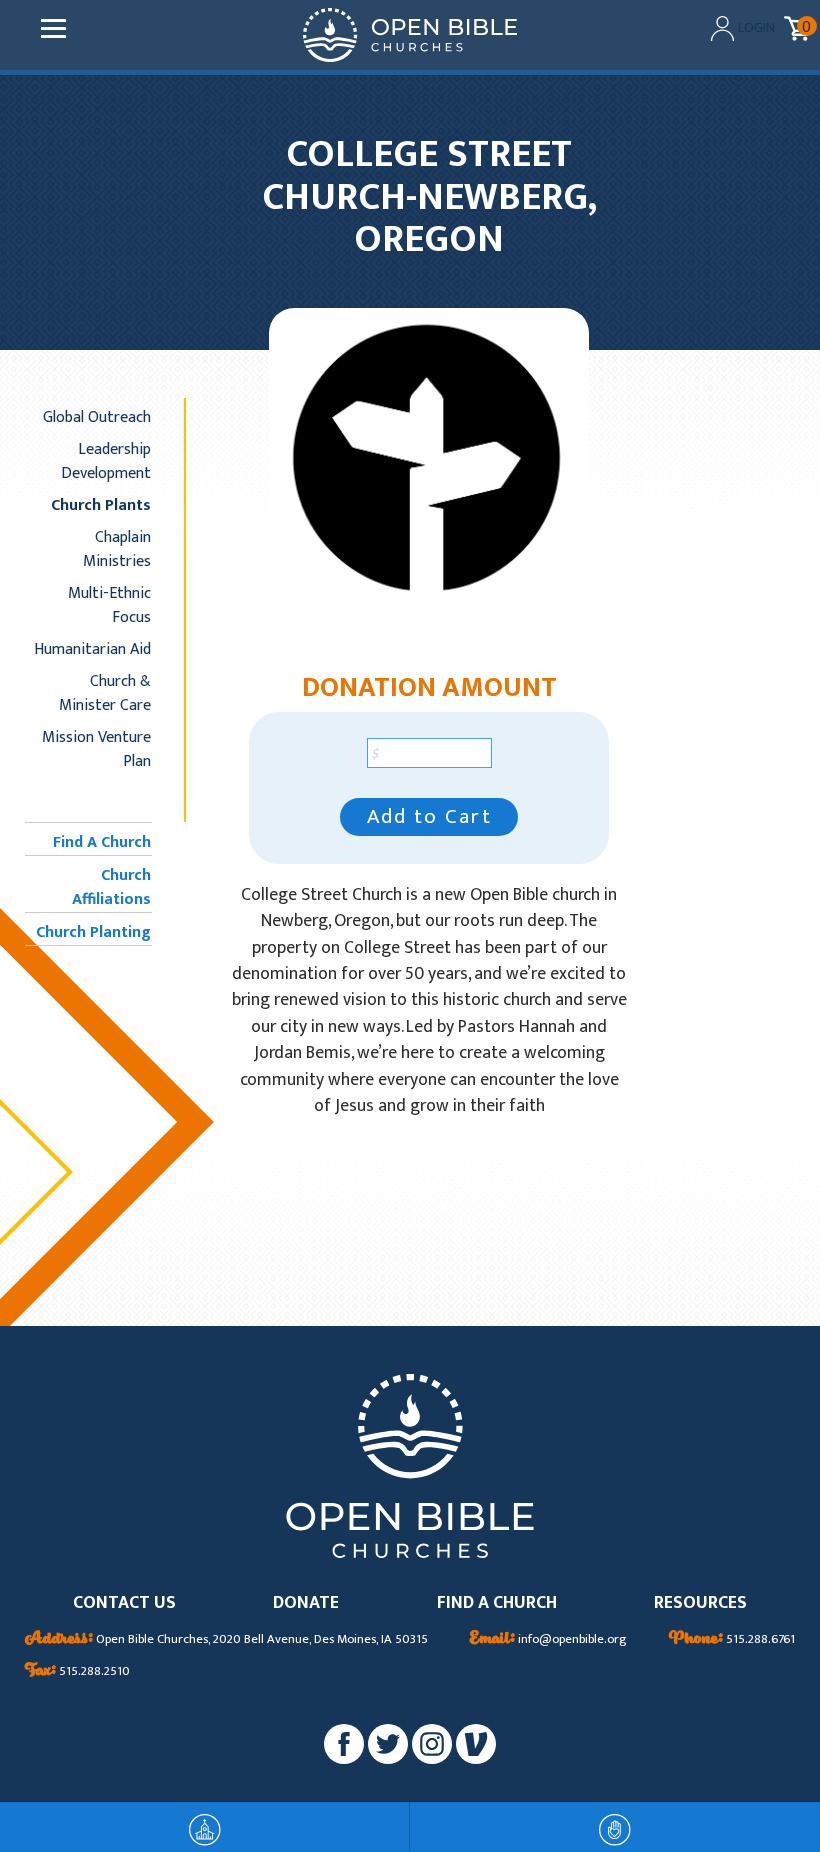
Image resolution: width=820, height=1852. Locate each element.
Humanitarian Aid (92, 649)
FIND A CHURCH (497, 1603)
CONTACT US (124, 1603)
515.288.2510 (77, 1672)
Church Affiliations (111, 887)
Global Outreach (97, 417)
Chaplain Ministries (117, 549)
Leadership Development (106, 461)
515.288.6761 (732, 1640)
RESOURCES (700, 1603)
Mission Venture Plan (96, 749)
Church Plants (101, 505)
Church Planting (93, 932)
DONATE (306, 1603)
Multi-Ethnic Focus (109, 605)
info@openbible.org (548, 1640)
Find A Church (102, 842)
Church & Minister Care (105, 693)
